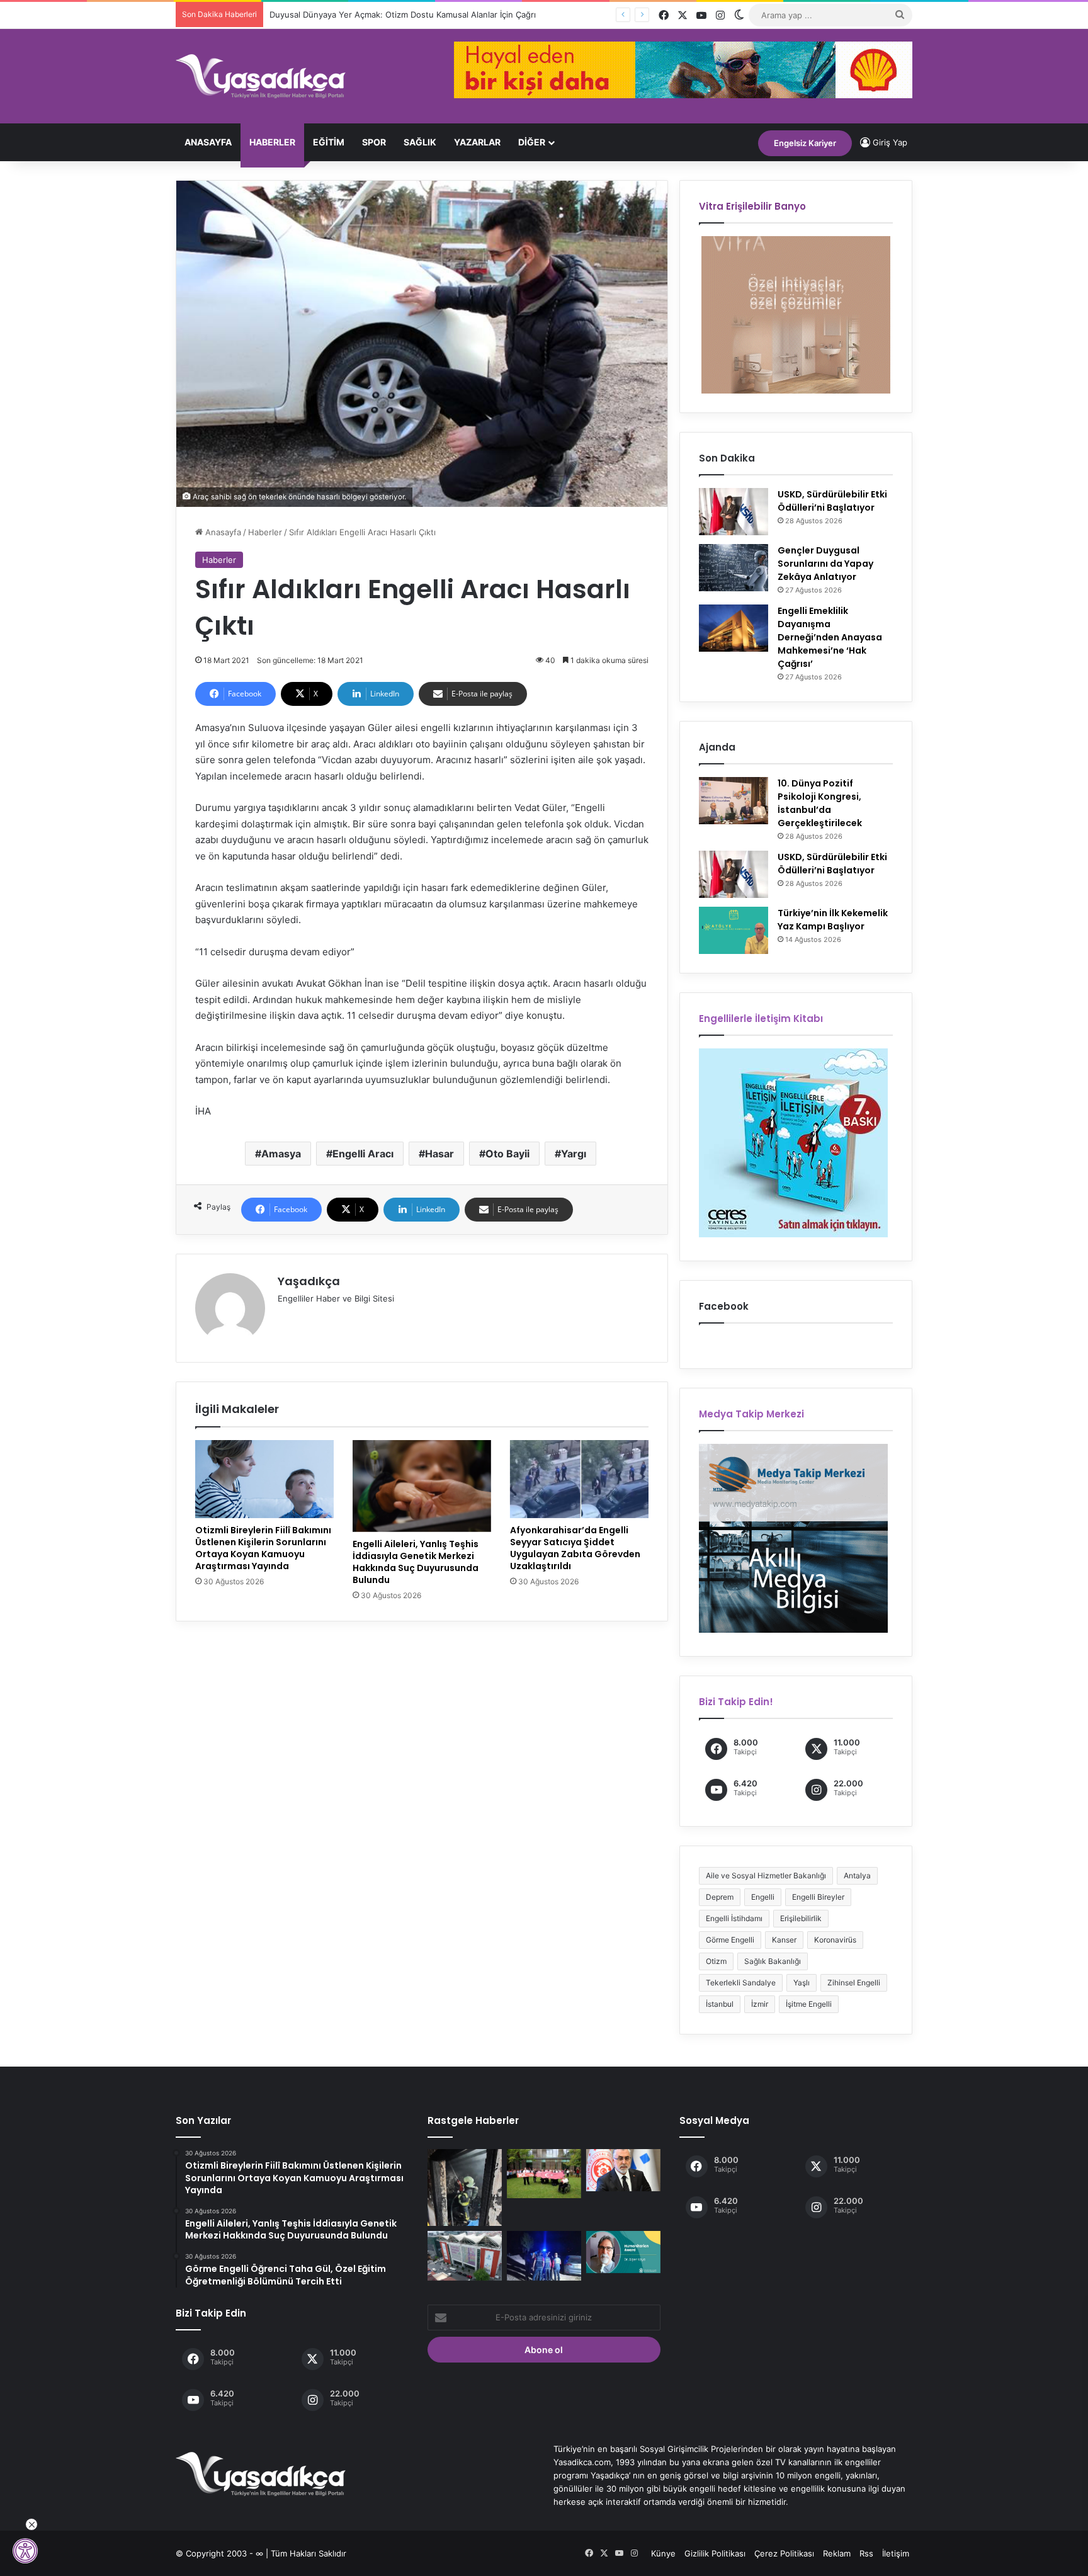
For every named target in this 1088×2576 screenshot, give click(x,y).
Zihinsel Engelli (854, 1983)
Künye (663, 2553)
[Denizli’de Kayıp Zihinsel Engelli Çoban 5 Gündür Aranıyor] (544, 2255)
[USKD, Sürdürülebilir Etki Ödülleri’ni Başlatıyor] (734, 512)
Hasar (439, 1154)
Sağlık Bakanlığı (773, 1961)
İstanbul (720, 2004)
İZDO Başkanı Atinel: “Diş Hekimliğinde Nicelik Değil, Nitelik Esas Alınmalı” (409, 14)
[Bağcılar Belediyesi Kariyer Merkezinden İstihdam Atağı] (465, 2255)
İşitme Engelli (809, 2004)
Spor (374, 142)
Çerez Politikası (784, 2553)
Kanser (784, 1940)
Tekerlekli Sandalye (741, 1983)
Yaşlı (802, 1983)
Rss (866, 2553)
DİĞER (532, 142)
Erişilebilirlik (801, 1918)
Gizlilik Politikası (715, 2553)
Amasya (281, 1154)
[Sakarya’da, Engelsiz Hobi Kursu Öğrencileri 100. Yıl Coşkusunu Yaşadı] (544, 2174)
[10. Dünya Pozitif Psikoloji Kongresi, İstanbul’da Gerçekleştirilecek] (734, 801)
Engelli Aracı (363, 1154)
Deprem (720, 1897)
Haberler (272, 142)
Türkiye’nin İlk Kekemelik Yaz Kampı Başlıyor (833, 920)
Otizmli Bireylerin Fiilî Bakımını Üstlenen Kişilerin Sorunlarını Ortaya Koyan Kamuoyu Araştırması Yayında (263, 1548)
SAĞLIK (420, 142)
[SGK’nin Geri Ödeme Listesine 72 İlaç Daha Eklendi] (623, 2170)
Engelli (763, 1897)
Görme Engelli (730, 1940)
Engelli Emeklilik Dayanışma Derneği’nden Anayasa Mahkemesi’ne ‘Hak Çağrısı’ (830, 637)
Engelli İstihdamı (734, 1918)
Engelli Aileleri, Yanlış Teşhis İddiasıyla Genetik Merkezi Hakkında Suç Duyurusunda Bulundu (416, 1562)
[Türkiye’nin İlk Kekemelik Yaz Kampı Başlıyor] (734, 930)
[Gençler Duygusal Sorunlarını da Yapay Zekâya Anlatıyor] (734, 568)
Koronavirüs (835, 1940)
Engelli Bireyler (818, 1897)
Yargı (574, 1154)
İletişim (896, 2553)
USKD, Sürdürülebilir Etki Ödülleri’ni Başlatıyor (832, 501)
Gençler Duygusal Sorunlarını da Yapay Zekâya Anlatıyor (825, 564)
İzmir (760, 2004)
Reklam (837, 2553)
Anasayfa (208, 142)
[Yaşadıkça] (261, 76)
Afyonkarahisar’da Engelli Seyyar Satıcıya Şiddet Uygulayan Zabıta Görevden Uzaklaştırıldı (575, 1548)
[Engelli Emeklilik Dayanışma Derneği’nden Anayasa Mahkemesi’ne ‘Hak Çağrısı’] (734, 628)
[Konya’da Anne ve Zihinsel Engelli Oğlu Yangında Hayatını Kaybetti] (465, 2187)
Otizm (716, 1961)
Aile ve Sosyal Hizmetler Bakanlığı (766, 1875)
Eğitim (329, 142)
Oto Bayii (507, 1154)
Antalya (857, 1875)
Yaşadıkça (309, 1281)
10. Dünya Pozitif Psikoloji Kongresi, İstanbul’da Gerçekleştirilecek (820, 803)
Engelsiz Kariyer (805, 143)
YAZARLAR (477, 142)
